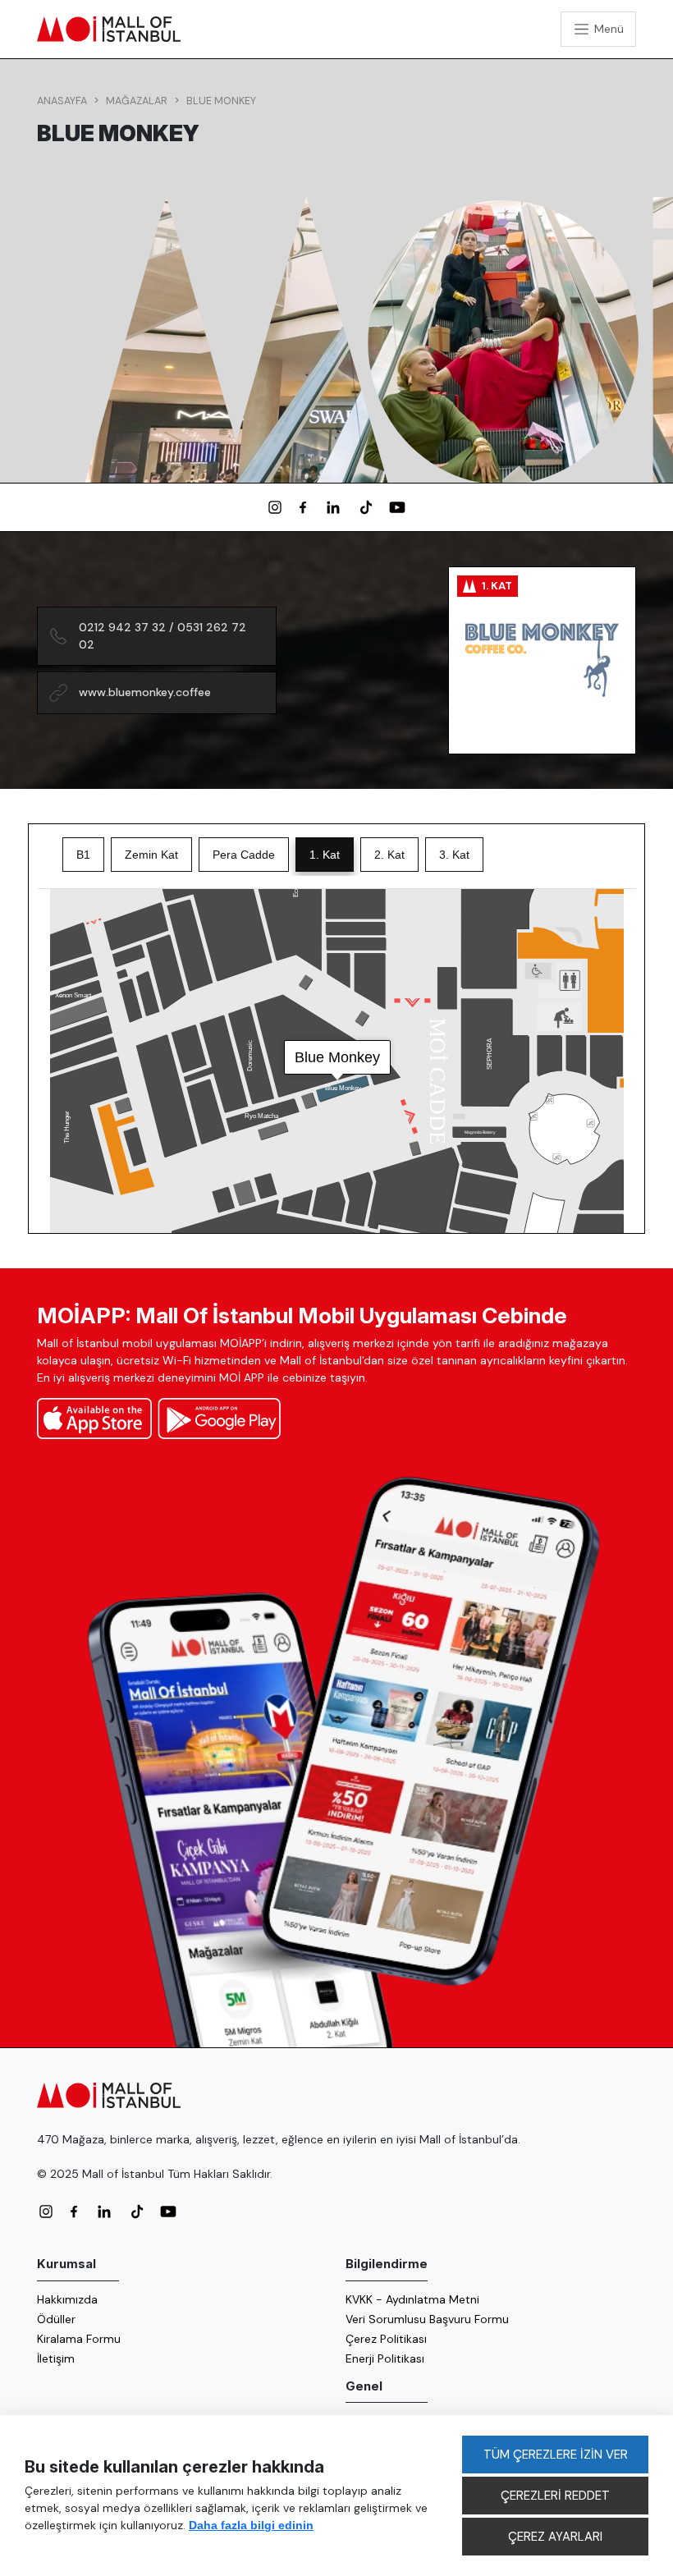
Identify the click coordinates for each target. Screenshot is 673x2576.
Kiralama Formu (79, 2339)
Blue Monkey (221, 101)
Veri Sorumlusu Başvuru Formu (427, 2319)
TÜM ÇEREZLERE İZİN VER (556, 2455)
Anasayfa (62, 101)
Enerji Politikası (385, 2358)
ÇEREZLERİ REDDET (555, 2496)
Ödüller (56, 2319)
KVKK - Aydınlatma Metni (412, 2299)
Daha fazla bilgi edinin (251, 2525)
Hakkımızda (67, 2299)
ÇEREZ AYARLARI (555, 2537)
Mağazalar (137, 101)
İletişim (56, 2358)
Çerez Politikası (386, 2339)
